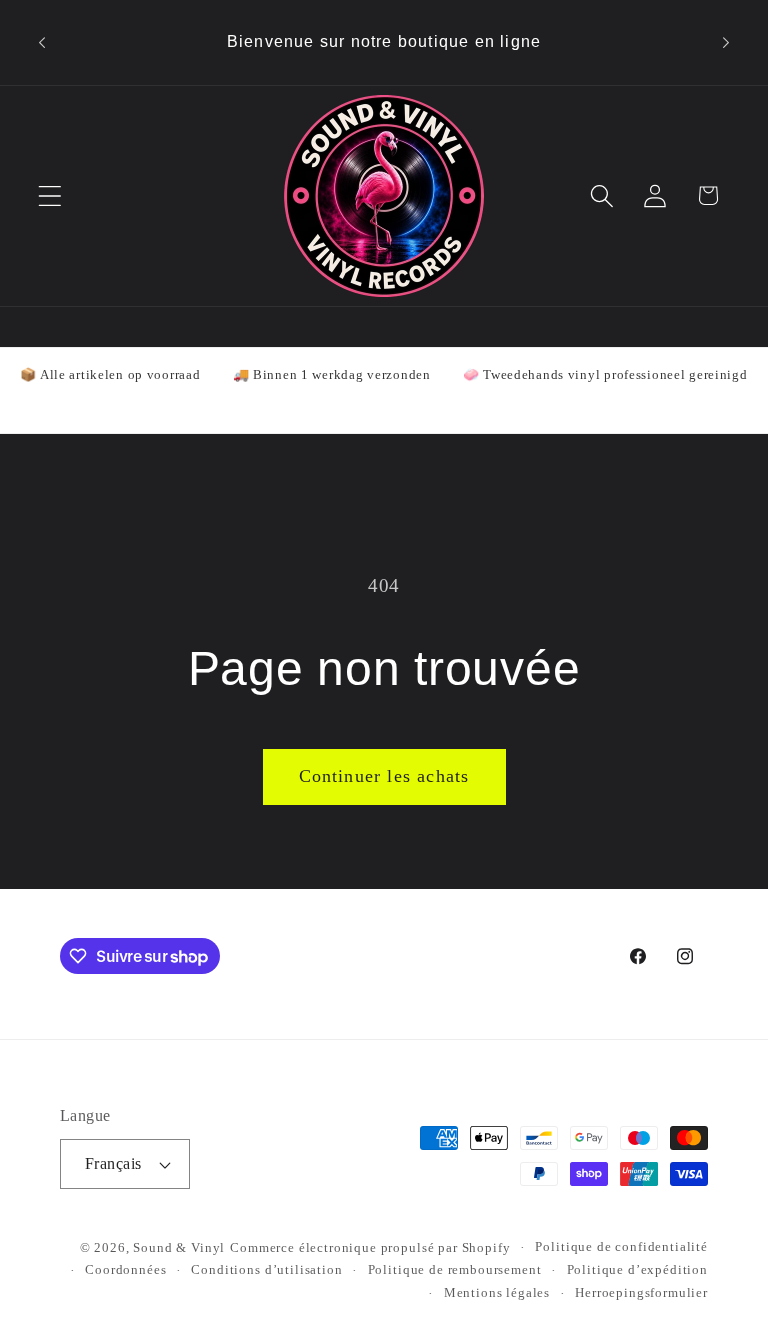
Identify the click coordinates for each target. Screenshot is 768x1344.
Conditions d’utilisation (266, 1269)
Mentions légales (497, 1292)
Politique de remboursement (455, 1269)
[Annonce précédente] (42, 42)
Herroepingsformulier (641, 1292)
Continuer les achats (384, 776)
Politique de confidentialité (621, 1246)
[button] (50, 195)
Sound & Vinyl (179, 1247)
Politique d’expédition (637, 1269)
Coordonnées (125, 1269)
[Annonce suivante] (726, 42)
